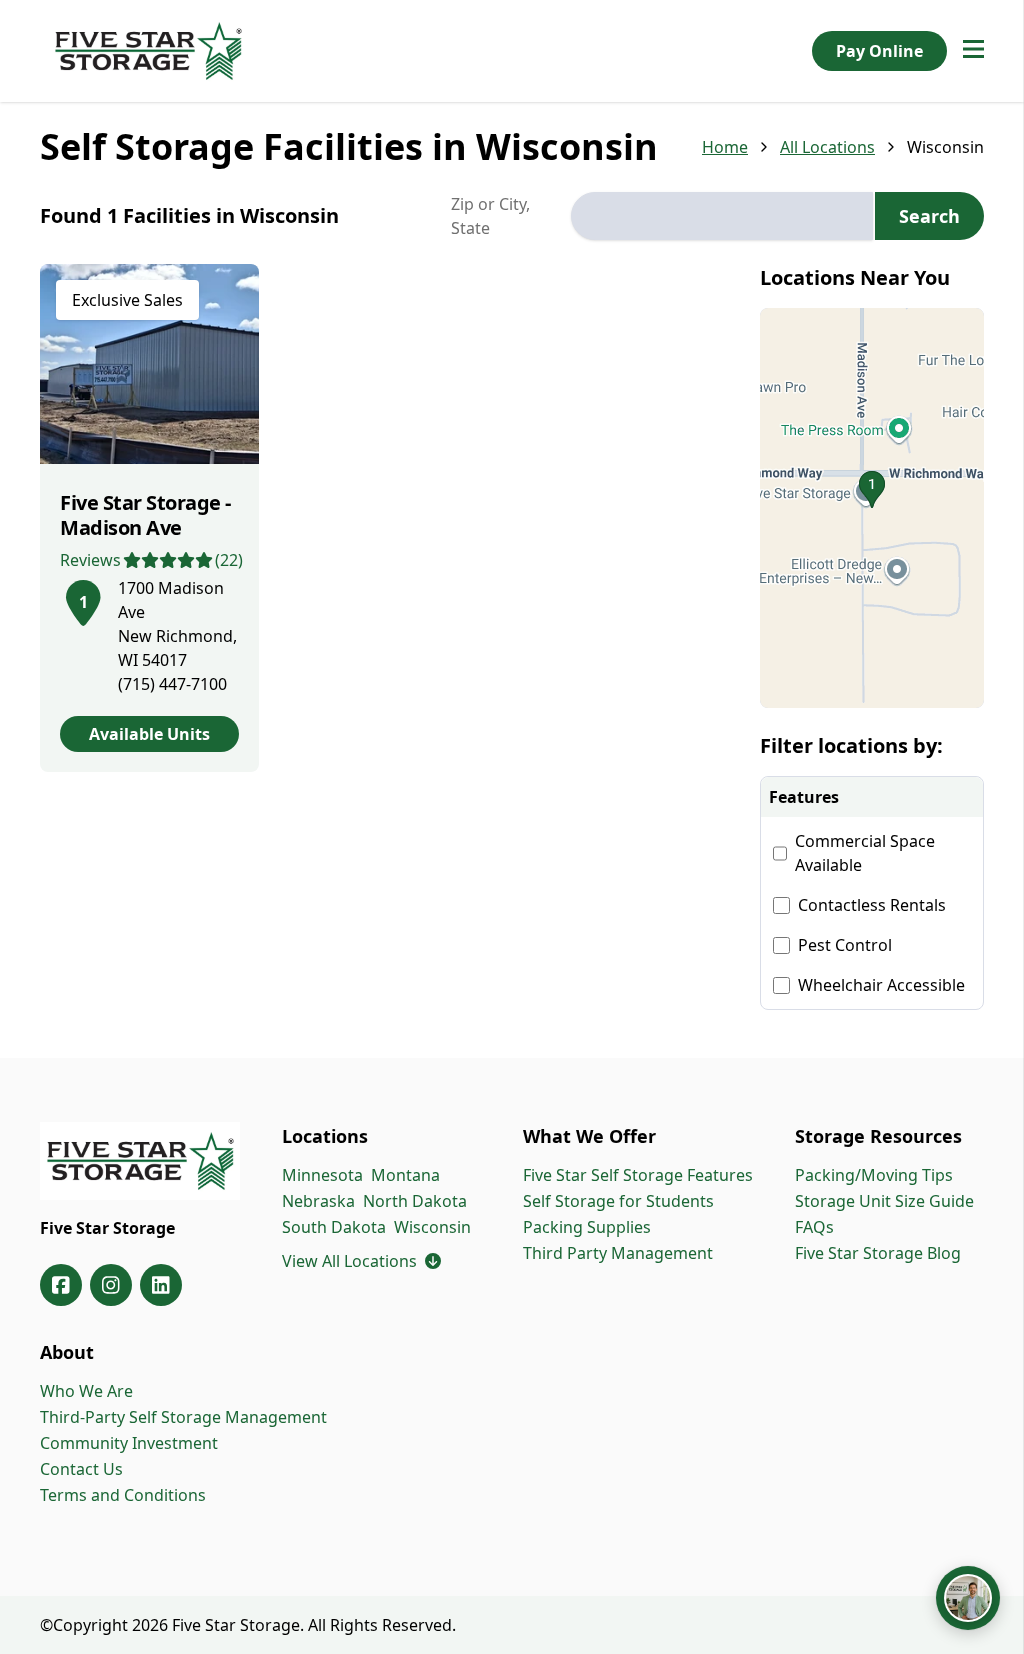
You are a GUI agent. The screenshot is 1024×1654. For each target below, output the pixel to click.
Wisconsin (432, 1227)
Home (725, 147)
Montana (405, 1175)
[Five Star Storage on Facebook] (61, 1285)
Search (929, 216)
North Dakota (415, 1201)
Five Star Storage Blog (878, 1253)
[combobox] (722, 216)
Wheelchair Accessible (881, 985)
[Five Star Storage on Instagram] (111, 1285)
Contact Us (81, 1469)
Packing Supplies (587, 1227)
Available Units (149, 734)
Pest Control (845, 945)
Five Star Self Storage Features (638, 1175)
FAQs (814, 1227)
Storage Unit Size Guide (884, 1201)
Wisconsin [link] (945, 147)
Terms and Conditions (123, 1495)
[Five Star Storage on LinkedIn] (161, 1285)
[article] (149, 518)
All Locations (827, 147)
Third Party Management (618, 1253)
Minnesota (322, 1175)
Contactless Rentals (872, 905)
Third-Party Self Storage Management (183, 1417)
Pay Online (879, 51)
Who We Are (86, 1391)
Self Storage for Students (618, 1201)
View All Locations (361, 1261)
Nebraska (318, 1201)
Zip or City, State (490, 216)
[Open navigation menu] (973, 51)
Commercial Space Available (865, 853)
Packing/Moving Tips (874, 1175)
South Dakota (334, 1227)
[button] (872, 508)
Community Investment (129, 1443)
